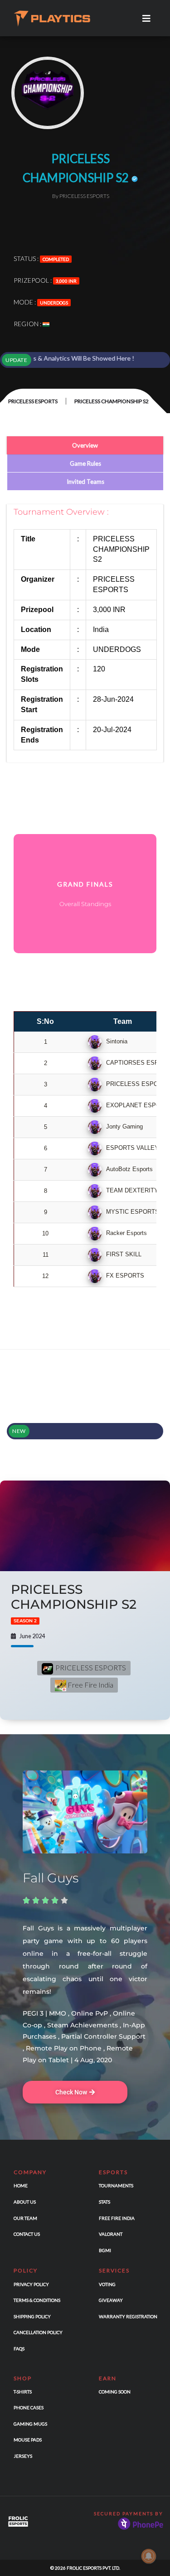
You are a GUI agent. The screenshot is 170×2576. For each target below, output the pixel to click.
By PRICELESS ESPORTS (81, 196)
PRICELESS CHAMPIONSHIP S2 (74, 1603)
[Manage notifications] (149, 2556)
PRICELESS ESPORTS (33, 401)
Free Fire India (90, 1685)
